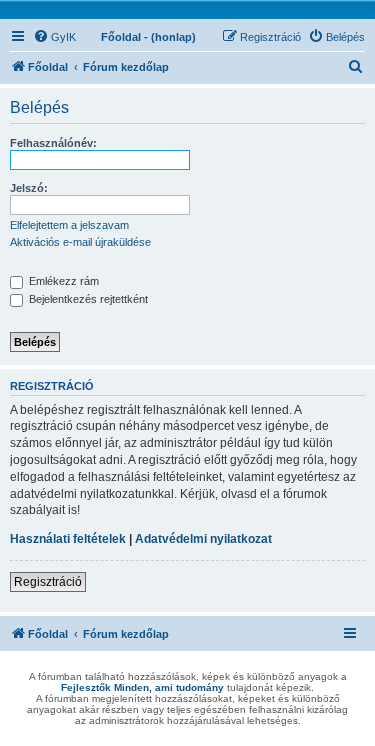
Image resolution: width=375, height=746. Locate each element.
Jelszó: (29, 188)
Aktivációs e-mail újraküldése (80, 242)
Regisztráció (48, 582)
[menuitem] (54, 37)
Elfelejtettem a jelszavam (69, 225)
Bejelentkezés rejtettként (87, 299)
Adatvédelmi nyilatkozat (203, 539)
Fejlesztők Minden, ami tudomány (142, 687)
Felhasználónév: (53, 143)
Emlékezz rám (62, 281)
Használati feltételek (68, 539)
